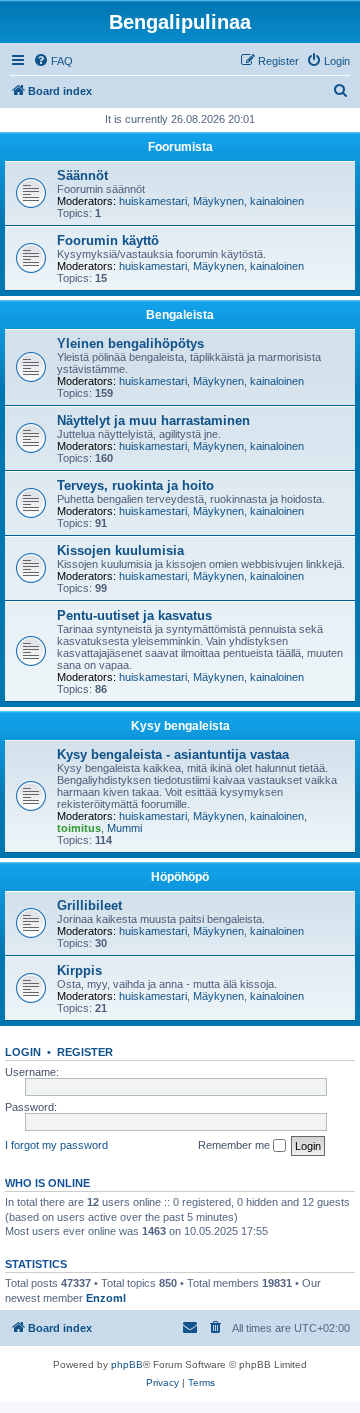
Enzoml (106, 1298)
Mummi (124, 828)
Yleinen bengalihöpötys (130, 343)
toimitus (79, 828)
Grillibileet (89, 905)
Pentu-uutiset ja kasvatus (134, 615)
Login (23, 1052)
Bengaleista (180, 315)
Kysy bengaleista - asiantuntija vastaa (173, 754)
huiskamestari (153, 201)
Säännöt (82, 175)
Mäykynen (218, 201)
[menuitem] (53, 61)
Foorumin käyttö (108, 240)
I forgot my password (56, 1145)
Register (85, 1052)
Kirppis (79, 970)
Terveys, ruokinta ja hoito (135, 485)
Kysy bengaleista (180, 726)
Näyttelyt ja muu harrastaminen (153, 420)
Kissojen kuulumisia (120, 550)
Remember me (235, 1145)
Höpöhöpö (180, 877)
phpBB (127, 1364)
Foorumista (180, 147)
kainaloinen (277, 201)
